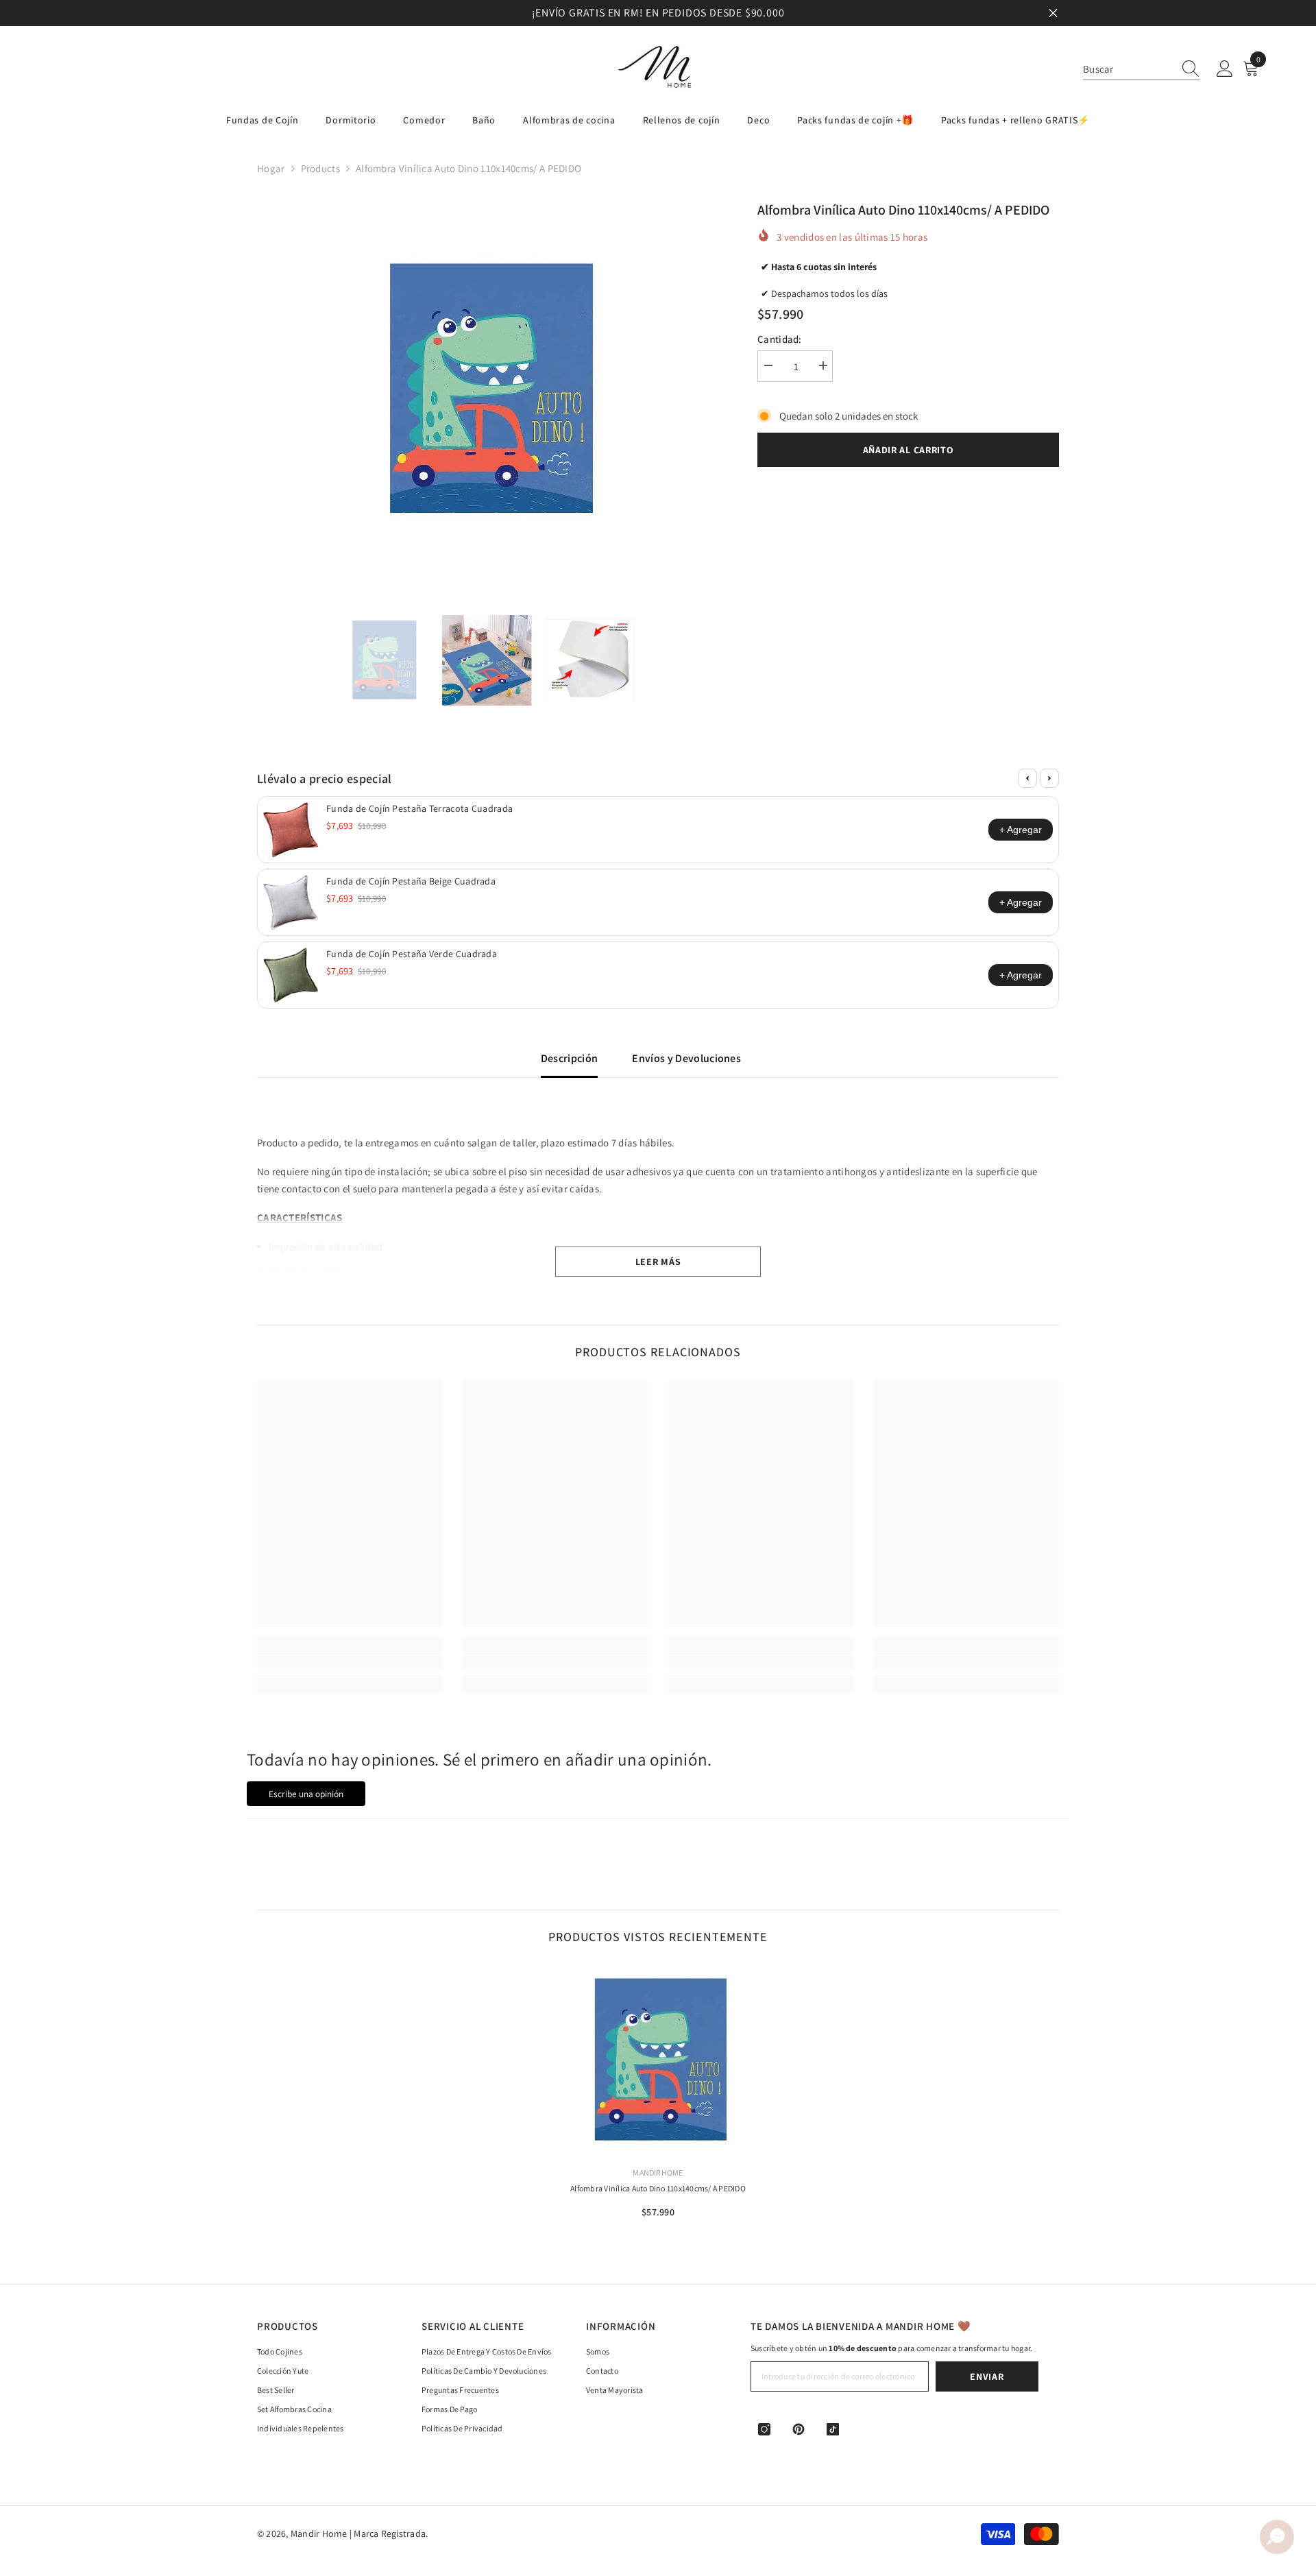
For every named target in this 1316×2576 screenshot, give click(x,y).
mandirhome (658, 2172)
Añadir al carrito (909, 450)
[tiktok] (833, 2429)
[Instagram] (764, 2429)
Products (320, 168)
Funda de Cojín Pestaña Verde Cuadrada (412, 954)
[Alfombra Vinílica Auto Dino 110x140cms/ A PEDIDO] (658, 2060)
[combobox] (1128, 69)
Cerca (1053, 13)
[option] (658, 13)
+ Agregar (1021, 830)
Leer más (658, 1262)
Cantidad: (780, 339)
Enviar (987, 2376)
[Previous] (1027, 778)
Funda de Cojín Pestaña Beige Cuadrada (411, 881)
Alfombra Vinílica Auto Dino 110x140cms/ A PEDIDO (658, 2188)
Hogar (271, 168)
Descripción (570, 1058)
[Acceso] (1225, 69)
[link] (350, 1661)
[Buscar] (1141, 69)
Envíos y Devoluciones (686, 1058)
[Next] (1049, 778)
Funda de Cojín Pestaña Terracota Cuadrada (419, 808)
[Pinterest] (799, 2429)
